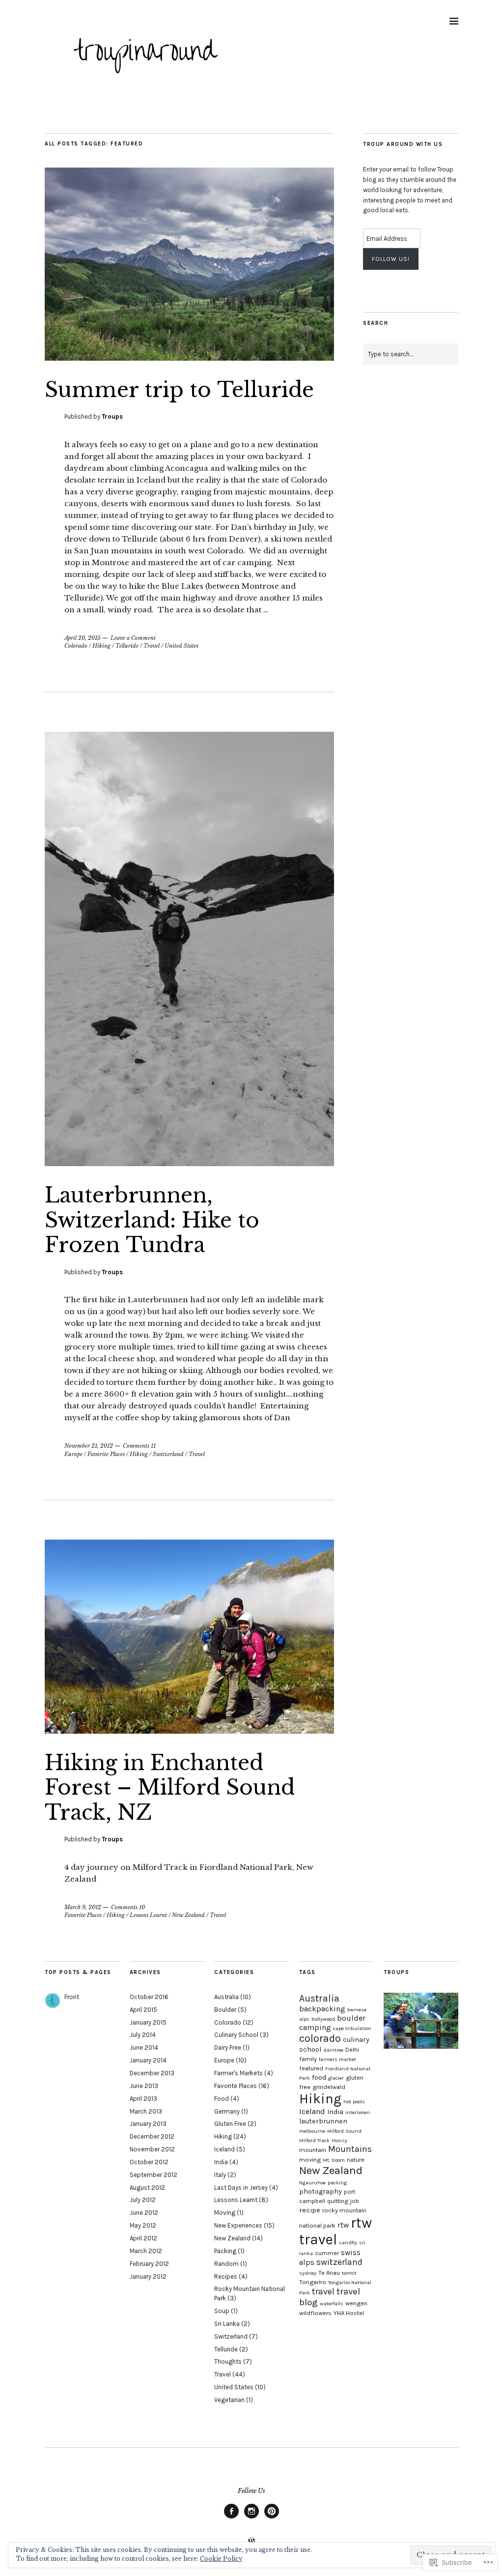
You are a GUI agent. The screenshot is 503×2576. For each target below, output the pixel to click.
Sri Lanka (227, 2324)
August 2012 (147, 2188)
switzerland (339, 2262)
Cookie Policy (221, 2559)
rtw (343, 2225)
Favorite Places (106, 1454)
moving (310, 2160)
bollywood (323, 2019)
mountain (313, 2150)
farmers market (337, 2059)
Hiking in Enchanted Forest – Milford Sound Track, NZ (170, 1788)
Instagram (251, 2518)
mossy (339, 2140)
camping (315, 2027)
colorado (320, 2038)
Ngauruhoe (312, 2183)
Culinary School (236, 2035)
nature (356, 2160)
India (221, 2162)
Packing (225, 2251)
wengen (356, 2303)
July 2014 (143, 2035)
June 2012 (144, 2213)
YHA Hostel (349, 2313)
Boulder (225, 2010)
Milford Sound (344, 2131)
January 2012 (148, 2276)
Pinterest (272, 2518)
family (308, 2059)
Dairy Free (228, 2047)
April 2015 (143, 2010)
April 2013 (143, 2099)
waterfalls (332, 2304)
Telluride (127, 646)
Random (226, 2264)
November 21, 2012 (89, 1446)
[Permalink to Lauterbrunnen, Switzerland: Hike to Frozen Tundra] (189, 1163)
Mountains (350, 2149)
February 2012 (149, 2264)
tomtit (349, 2273)
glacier (336, 2078)
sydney (308, 2273)
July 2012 (143, 2200)
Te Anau (329, 2273)
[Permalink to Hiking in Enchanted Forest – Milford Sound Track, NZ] (189, 1731)
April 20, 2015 (83, 638)
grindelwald (329, 2087)
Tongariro (313, 2282)
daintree (333, 2050)
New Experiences (238, 2225)
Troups (112, 416)
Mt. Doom (334, 2160)
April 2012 (143, 2238)
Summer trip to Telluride (179, 390)
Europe (73, 1454)
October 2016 (149, 1997)
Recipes (226, 2276)
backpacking (322, 2009)
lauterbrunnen (323, 2121)
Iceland (224, 2149)
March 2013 (146, 2111)
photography (321, 2191)
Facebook (231, 2518)
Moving (225, 2213)
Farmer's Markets (238, 2073)
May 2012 (143, 2225)
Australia (226, 1997)
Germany (227, 2111)
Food (222, 2099)
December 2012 (152, 2136)
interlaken (358, 2112)
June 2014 (144, 2047)
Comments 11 (139, 1446)
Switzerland (168, 1454)
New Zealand (188, 1915)
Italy (220, 2175)
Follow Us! (391, 259)
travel (323, 2292)
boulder (351, 2018)
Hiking (101, 646)
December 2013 (152, 2073)
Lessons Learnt (148, 1915)
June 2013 (144, 2086)
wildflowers (315, 2313)
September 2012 (154, 2175)
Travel (152, 646)
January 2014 (148, 2060)
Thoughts (228, 2361)
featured (311, 2068)
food (319, 2077)
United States (182, 646)
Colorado (76, 646)
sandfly (348, 2243)
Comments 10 (128, 1907)
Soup (222, 2311)
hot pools (354, 2102)
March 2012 (146, 2251)
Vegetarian (229, 2400)
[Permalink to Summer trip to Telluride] (189, 358)
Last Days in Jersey (241, 2188)
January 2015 (148, 2022)
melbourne (312, 2131)
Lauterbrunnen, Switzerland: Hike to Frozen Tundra (152, 1220)
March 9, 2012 (83, 1907)
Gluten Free (230, 2124)
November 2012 (152, 2149)
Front (72, 1997)
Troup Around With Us (403, 144)
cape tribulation (352, 2028)
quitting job (343, 2201)
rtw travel (335, 2231)
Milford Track (314, 2140)
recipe (310, 2210)
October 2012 (149, 2162)
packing (337, 2183)
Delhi (352, 2049)
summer (327, 2253)
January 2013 (148, 2124)
